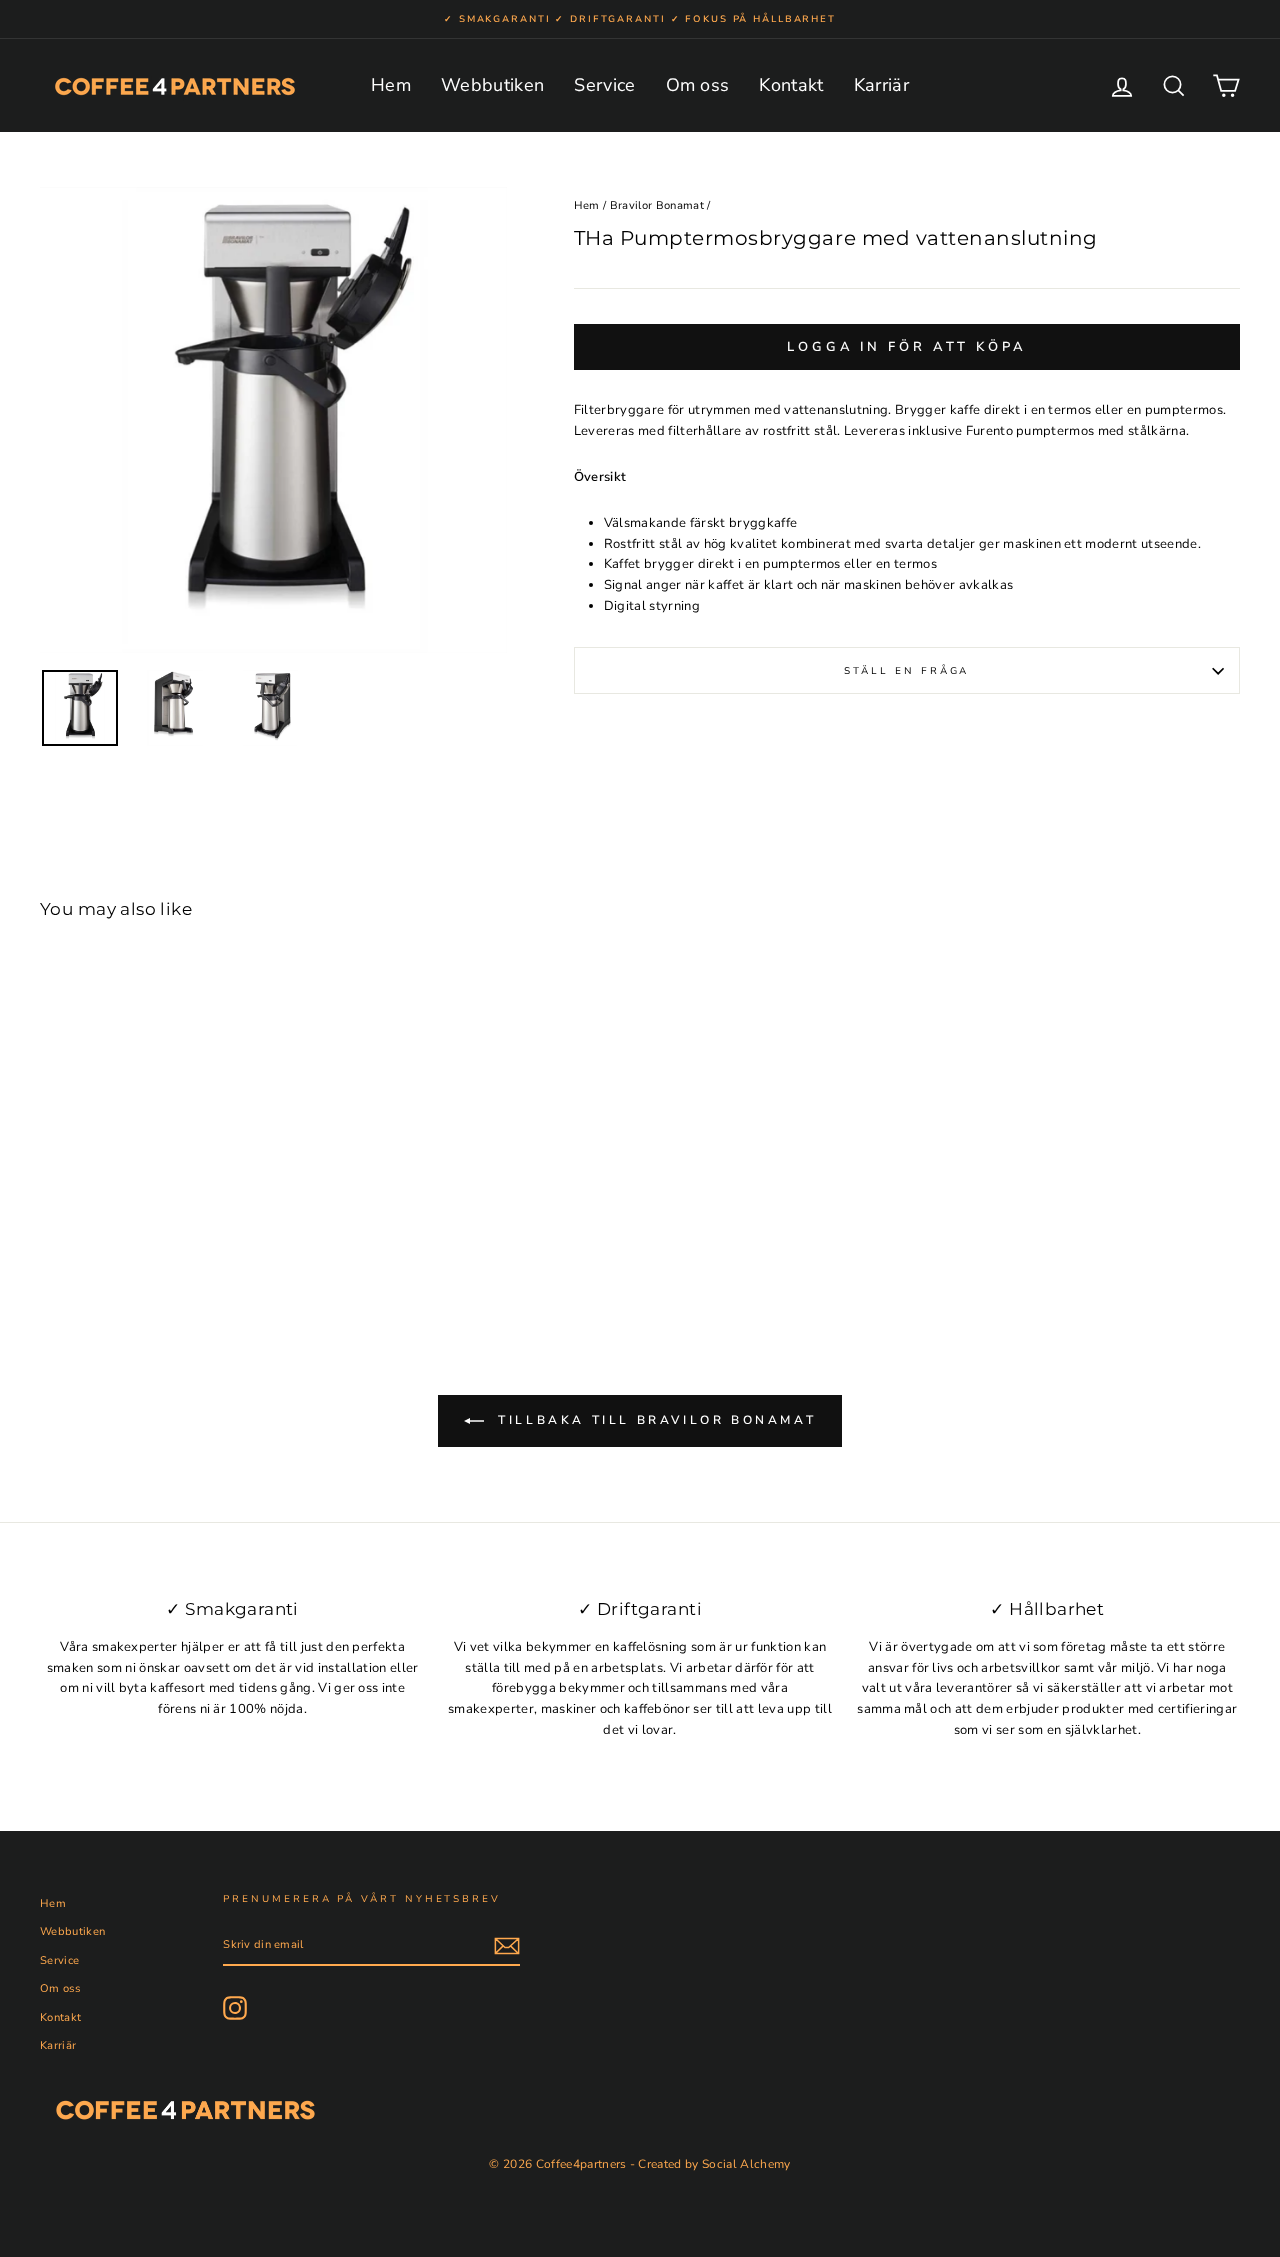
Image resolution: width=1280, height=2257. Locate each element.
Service (604, 85)
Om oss (698, 85)
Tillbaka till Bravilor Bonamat (654, 1420)
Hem (391, 85)
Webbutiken (492, 85)
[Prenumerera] (507, 1946)
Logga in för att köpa (907, 347)
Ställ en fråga (906, 670)
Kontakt (791, 85)
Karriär (881, 85)
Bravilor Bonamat (657, 205)
